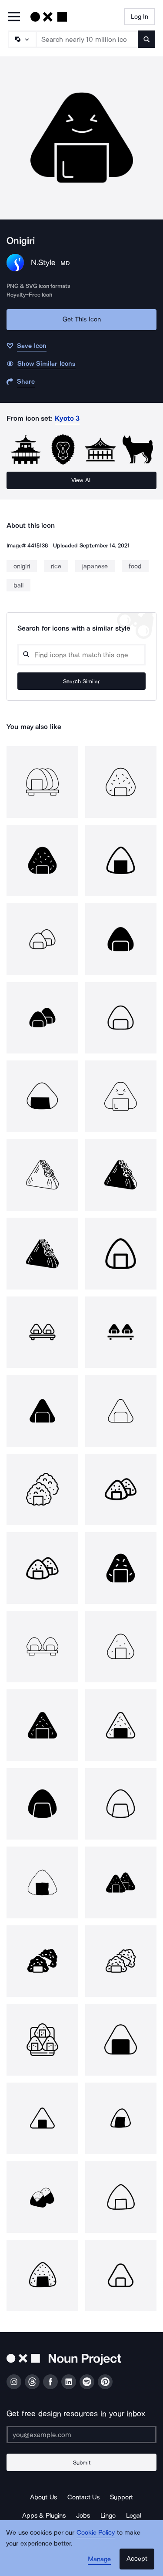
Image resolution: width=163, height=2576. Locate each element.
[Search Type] (22, 39)
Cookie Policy (96, 2532)
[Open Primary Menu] (14, 17)
